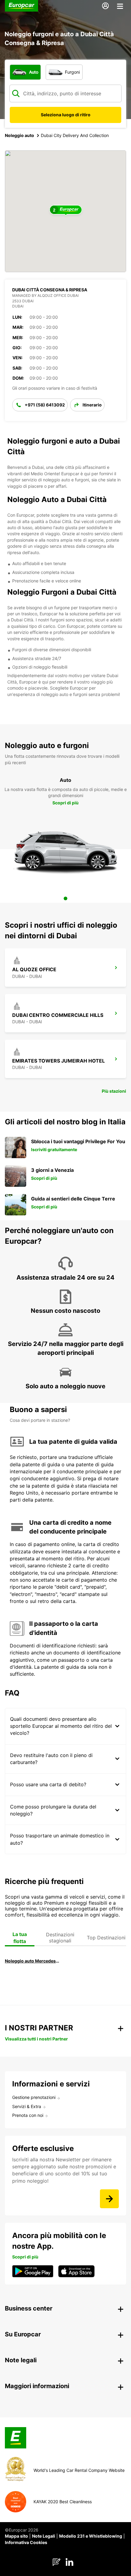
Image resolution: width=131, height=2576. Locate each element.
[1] (65, 898)
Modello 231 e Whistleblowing (91, 2536)
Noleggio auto (19, 135)
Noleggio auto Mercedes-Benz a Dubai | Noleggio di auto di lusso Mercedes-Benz (32, 1961)
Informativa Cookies (26, 2542)
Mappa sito (16, 2536)
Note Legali (44, 2536)
